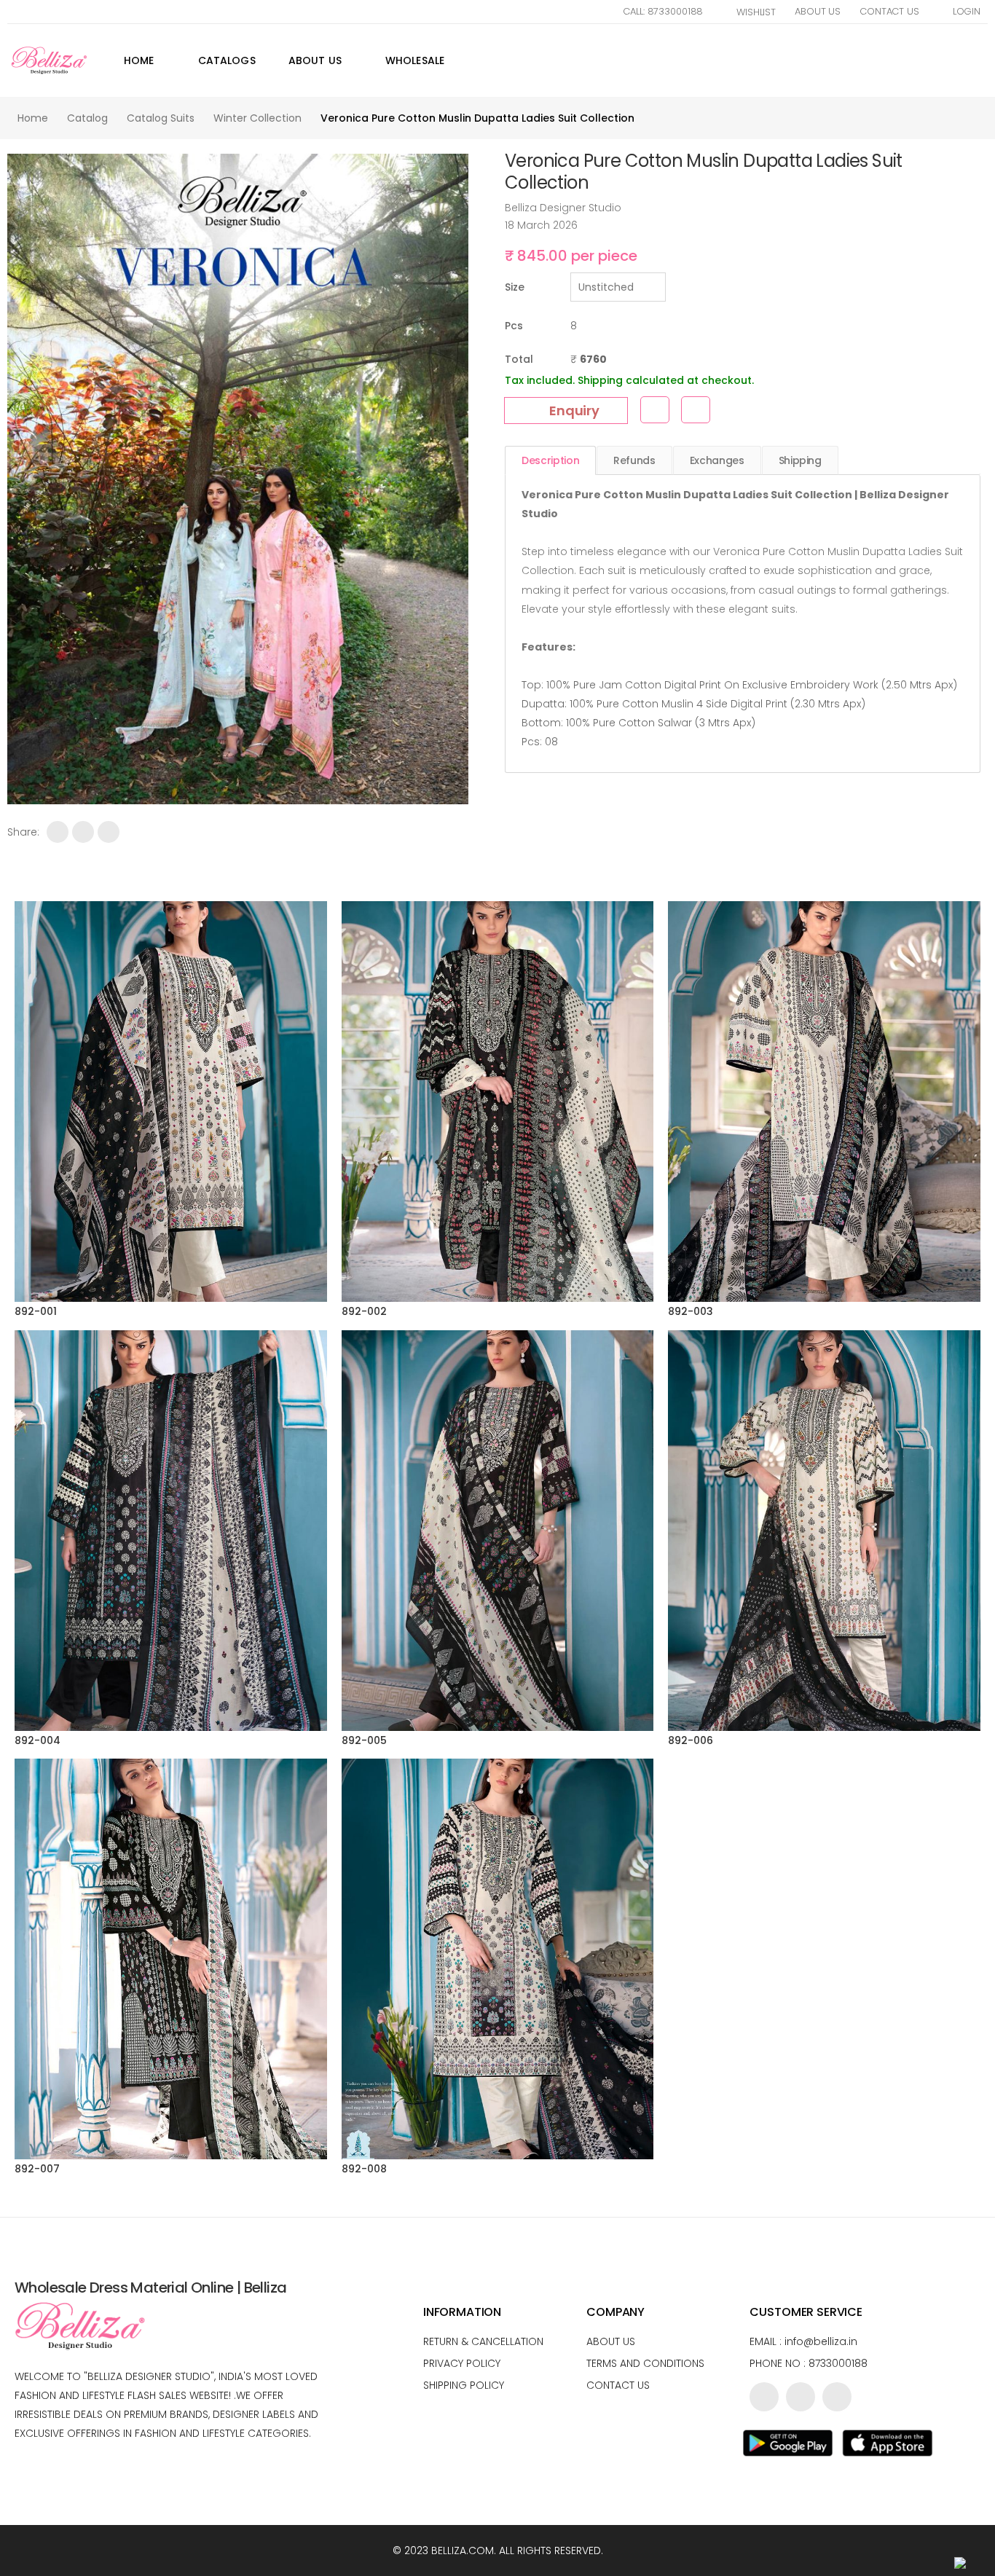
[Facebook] (58, 832)
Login (967, 11)
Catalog (87, 118)
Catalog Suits (161, 118)
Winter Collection (257, 118)
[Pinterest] (109, 832)
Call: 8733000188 (663, 11)
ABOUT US (315, 60)
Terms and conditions (645, 2363)
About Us (818, 11)
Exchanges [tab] (717, 460)
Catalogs (227, 60)
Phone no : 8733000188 (809, 2363)
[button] (986, 60)
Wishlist (756, 12)
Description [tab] (550, 460)
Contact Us (889, 11)
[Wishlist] (655, 410)
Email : (803, 2341)
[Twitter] (83, 832)
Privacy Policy (462, 2363)
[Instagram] (837, 2397)
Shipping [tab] (800, 460)
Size (515, 287)
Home (139, 60)
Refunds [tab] (634, 460)
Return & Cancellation (483, 2341)
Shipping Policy (464, 2385)
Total (519, 359)
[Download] (696, 410)
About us (611, 2341)
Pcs (514, 326)
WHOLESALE (415, 60)
